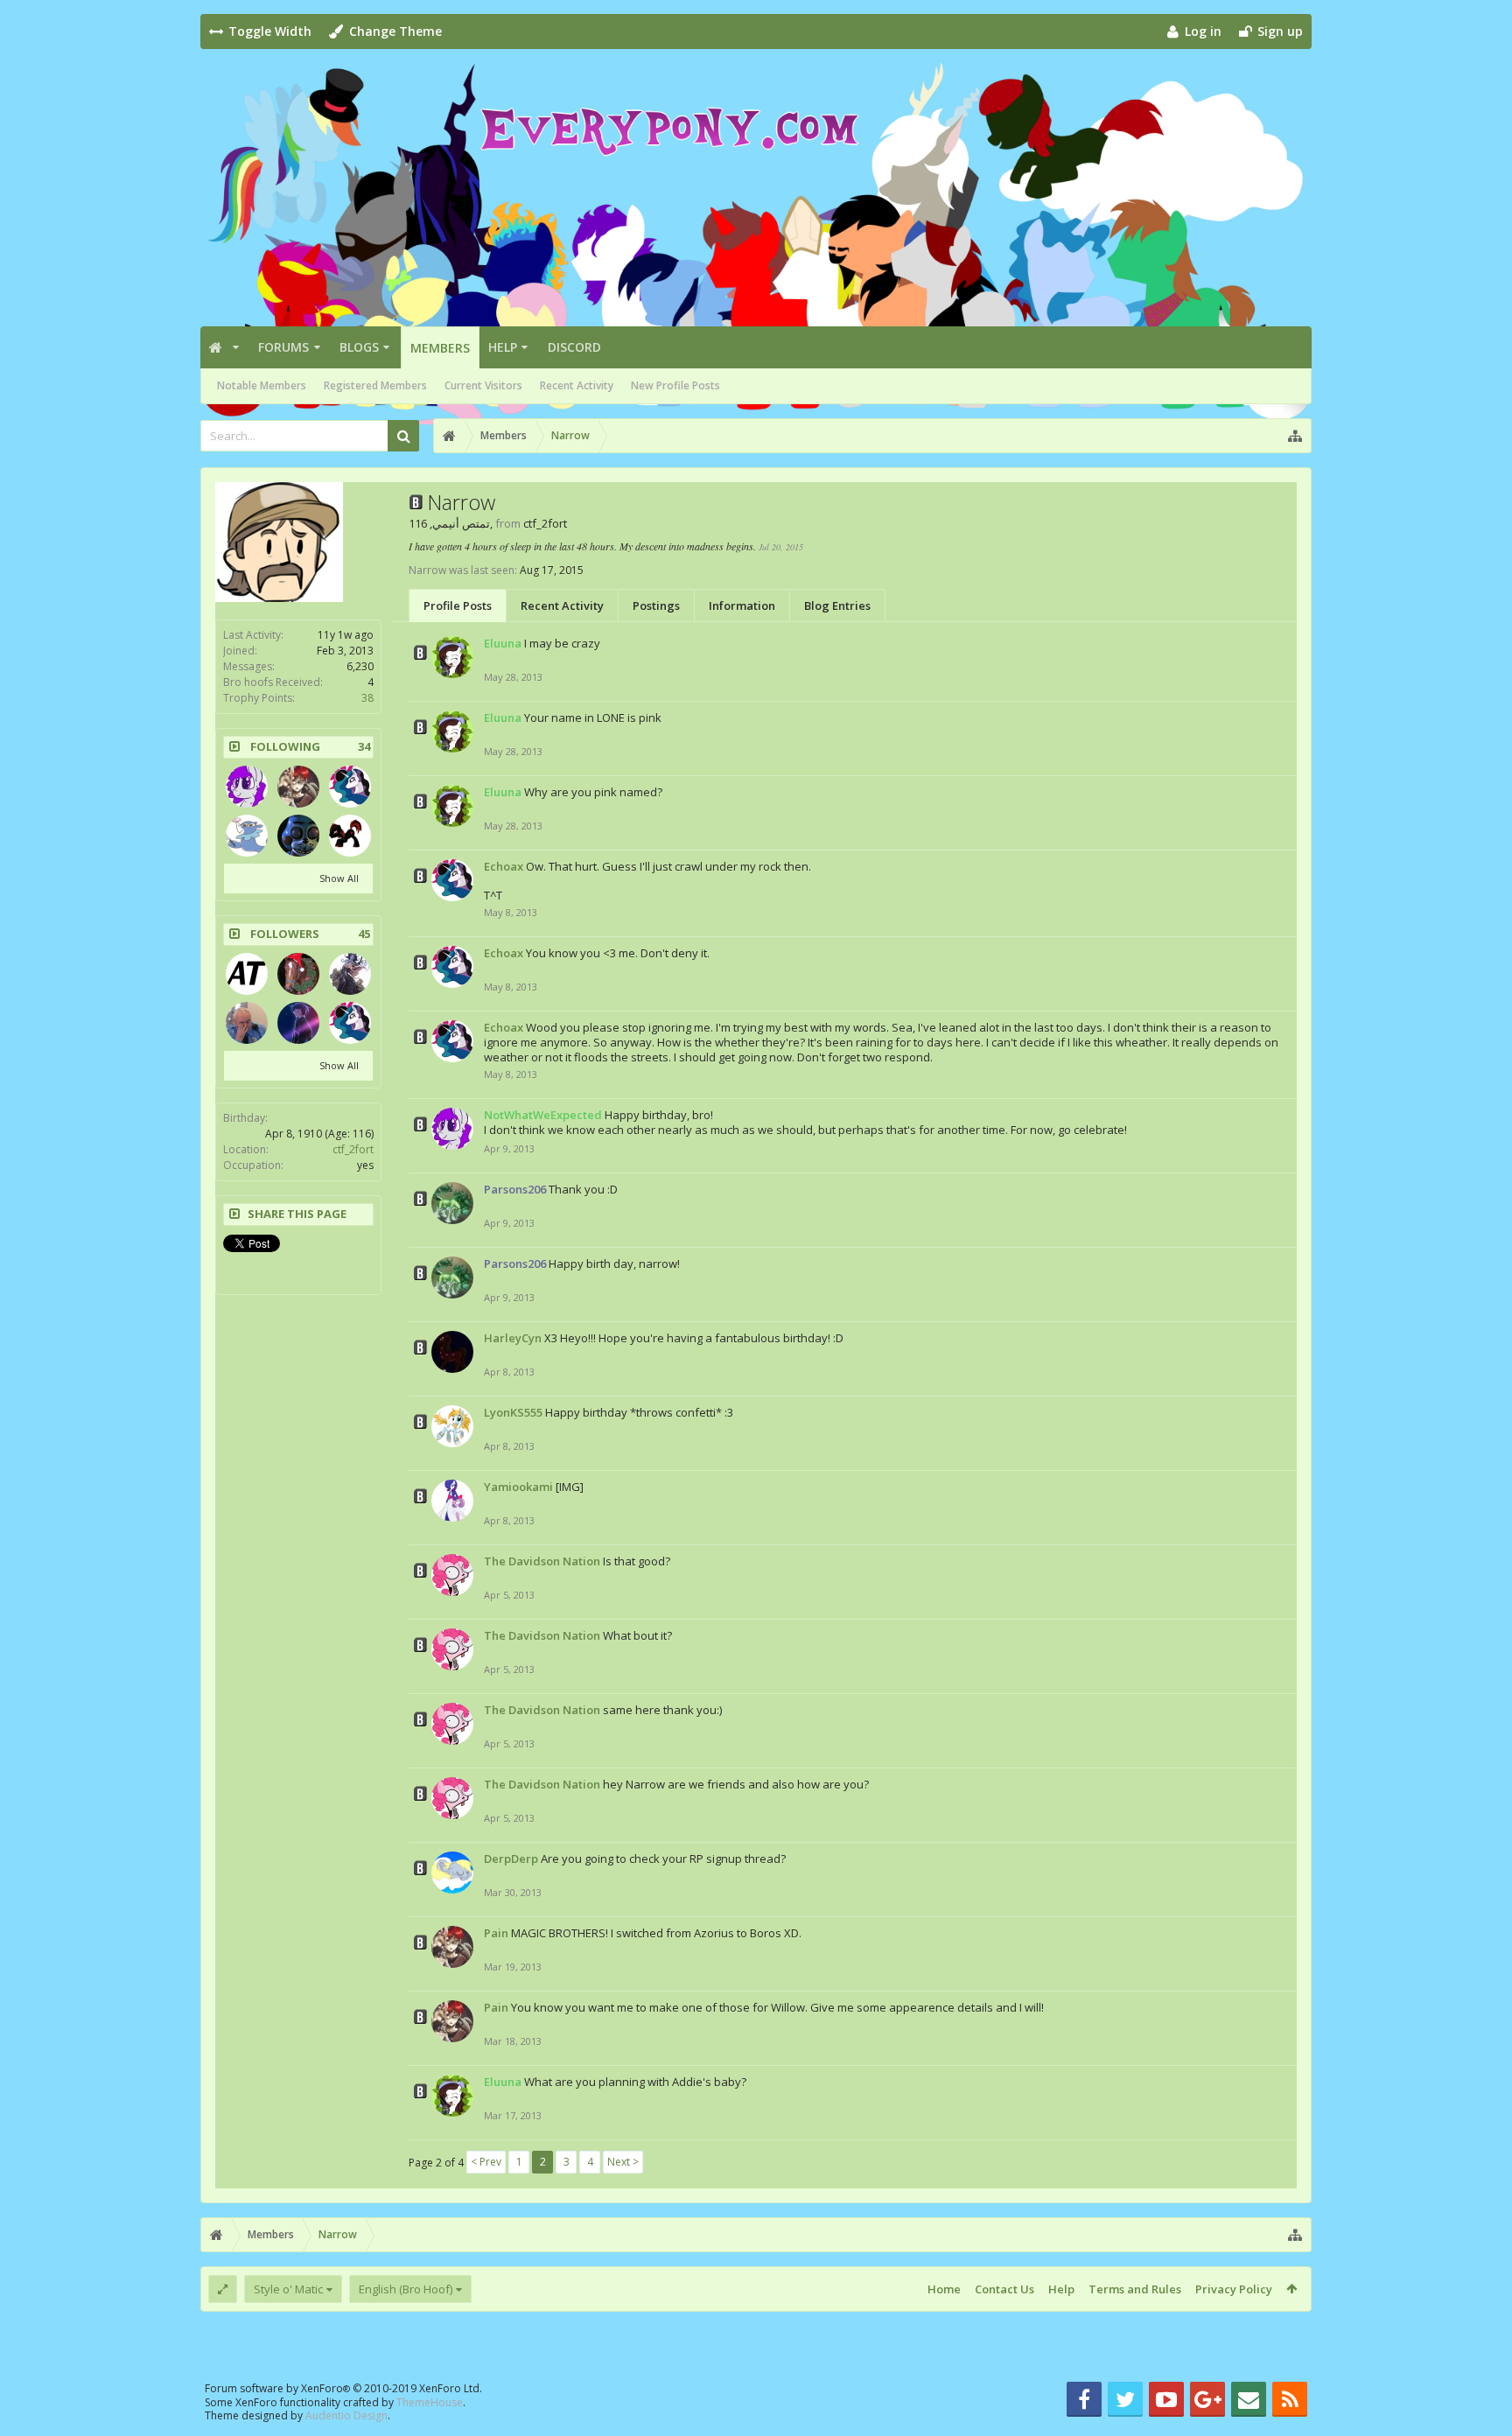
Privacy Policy (1234, 2289)
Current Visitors (483, 385)
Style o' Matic (288, 2289)
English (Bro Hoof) (406, 2289)
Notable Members (262, 385)
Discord (574, 347)
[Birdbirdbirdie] (298, 974)
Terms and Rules (1135, 2289)
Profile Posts (458, 605)
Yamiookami (518, 1487)
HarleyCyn (513, 1338)
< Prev (486, 2162)
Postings (656, 605)
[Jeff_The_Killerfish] (350, 974)
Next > (623, 2162)
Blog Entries (837, 605)
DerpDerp (511, 1858)
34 (364, 747)
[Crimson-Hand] (350, 836)
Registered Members (375, 385)
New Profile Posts (675, 385)
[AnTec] (247, 974)
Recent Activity (577, 385)
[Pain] (298, 787)
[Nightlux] (247, 1023)
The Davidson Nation (542, 1561)
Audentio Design (346, 2415)
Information (742, 605)
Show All (339, 878)
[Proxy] (247, 836)
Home (944, 2289)
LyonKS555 (513, 1412)
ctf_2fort (353, 1149)
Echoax (504, 866)
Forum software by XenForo (343, 2388)
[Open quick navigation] (1295, 436)
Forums (283, 347)
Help (503, 347)
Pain (496, 1933)
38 (367, 698)
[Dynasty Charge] (298, 1023)
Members (440, 348)
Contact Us (1004, 2289)
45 (364, 934)
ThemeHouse (430, 2402)
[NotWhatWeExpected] (247, 787)
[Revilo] (298, 836)
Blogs (359, 347)
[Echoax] (350, 787)
